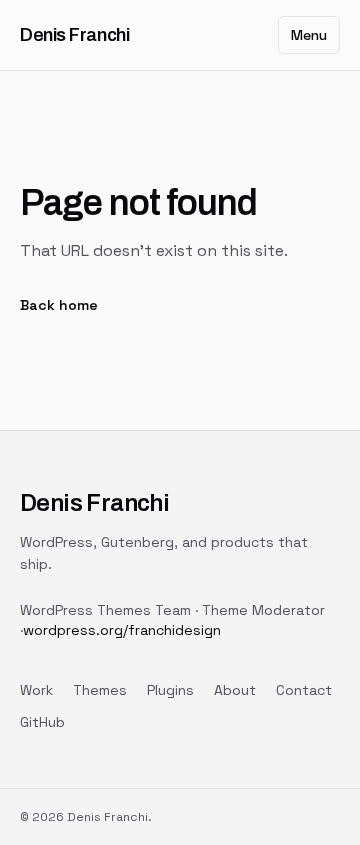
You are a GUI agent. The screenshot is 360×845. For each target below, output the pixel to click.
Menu (309, 35)
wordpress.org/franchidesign (122, 630)
